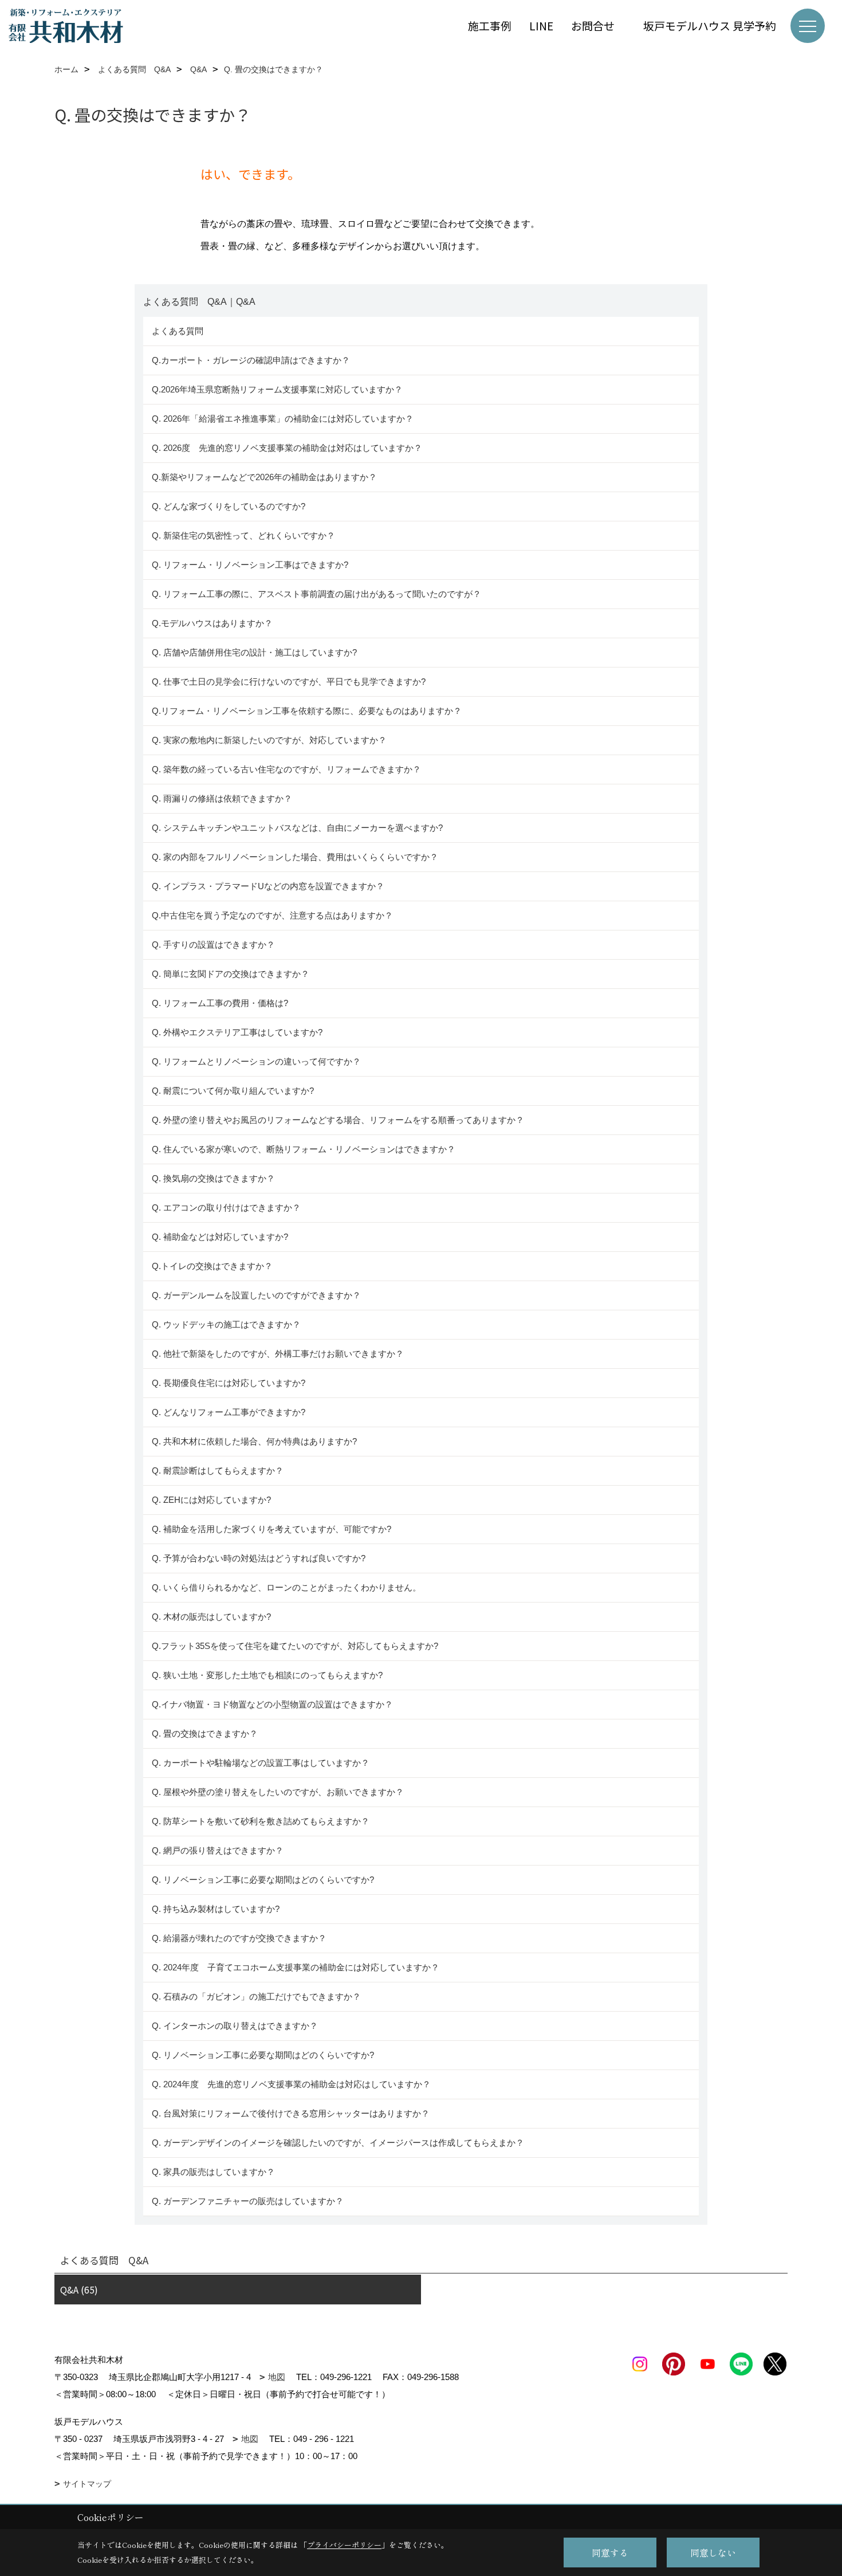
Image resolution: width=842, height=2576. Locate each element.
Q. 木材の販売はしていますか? (211, 1617)
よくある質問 (178, 331)
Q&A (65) (79, 2290)
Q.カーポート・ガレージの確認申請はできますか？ (251, 360)
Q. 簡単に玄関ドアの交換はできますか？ (231, 974)
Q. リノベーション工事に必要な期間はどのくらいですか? (264, 1880)
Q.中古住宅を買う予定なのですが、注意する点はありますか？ (272, 915)
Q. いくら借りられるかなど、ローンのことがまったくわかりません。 (286, 1587)
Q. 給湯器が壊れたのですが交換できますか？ (239, 1938)
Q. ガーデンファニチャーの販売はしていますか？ (248, 2201)
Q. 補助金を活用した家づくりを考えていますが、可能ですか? (272, 1529)
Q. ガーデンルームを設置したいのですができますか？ (256, 1295)
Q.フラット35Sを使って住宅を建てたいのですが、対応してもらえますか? (295, 1646)
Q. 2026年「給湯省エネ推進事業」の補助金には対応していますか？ (283, 419)
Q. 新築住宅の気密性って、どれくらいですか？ (243, 535)
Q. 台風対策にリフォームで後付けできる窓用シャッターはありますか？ (291, 2113)
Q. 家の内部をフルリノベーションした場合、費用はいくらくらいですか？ (295, 857)
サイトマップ (87, 2484)
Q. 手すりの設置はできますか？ (213, 945)
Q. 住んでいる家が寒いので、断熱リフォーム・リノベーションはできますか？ (304, 1149)
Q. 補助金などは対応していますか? (220, 1237)
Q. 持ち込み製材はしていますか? (216, 1909)
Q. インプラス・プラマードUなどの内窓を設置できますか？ (268, 886)
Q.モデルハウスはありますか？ (212, 623)
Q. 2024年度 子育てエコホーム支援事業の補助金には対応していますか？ (296, 1967)
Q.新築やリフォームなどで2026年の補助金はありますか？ (264, 477)
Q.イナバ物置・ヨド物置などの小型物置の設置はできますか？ (272, 1704)
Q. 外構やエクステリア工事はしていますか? (237, 1032)
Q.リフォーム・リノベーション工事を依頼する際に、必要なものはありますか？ (307, 711)
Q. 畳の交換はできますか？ (205, 1733)
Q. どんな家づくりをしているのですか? (229, 506)
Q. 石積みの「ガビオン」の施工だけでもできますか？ (256, 1996)
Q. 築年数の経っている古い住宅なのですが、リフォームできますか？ (289, 769)
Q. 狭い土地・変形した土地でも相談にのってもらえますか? (267, 1675)
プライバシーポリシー (344, 2545)
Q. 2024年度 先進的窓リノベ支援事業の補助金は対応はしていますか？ (291, 2084)
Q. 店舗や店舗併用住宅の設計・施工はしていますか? (254, 652)
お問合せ (598, 25)
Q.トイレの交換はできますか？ (212, 1266)
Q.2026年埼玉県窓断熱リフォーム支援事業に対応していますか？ (277, 389)
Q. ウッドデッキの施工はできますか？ (226, 1324)
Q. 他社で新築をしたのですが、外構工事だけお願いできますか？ (278, 1354)
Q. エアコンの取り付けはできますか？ (226, 1207)
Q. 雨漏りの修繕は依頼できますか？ (222, 798)
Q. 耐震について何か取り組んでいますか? (233, 1091)
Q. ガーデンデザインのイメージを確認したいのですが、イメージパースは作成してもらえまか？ (338, 2143)
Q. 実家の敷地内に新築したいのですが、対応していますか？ (269, 740)
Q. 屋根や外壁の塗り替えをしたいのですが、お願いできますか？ (278, 1792)
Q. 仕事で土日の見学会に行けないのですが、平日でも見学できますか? (289, 682)
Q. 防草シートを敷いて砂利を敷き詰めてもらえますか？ (261, 1821)
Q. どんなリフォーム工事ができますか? (229, 1412)
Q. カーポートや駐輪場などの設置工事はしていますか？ (261, 1763)
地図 (277, 2377)
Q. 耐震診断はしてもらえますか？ (218, 1470)
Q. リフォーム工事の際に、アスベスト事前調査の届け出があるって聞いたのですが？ (316, 594)
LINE (541, 25)
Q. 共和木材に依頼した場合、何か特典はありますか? (254, 1441)
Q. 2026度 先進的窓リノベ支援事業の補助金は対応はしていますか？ (287, 448)
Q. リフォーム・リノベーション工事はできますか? (250, 565)
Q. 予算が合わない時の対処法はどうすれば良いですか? (259, 1558)
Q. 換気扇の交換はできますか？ (213, 1178)
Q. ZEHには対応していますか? (211, 1500)
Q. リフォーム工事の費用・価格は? (220, 1003)
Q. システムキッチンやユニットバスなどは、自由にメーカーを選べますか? (297, 828)
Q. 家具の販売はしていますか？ (213, 2172)
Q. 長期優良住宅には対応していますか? (229, 1383)
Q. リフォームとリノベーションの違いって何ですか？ (256, 1061)
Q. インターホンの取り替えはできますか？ (235, 2026)
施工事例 (490, 25)
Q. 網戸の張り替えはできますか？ (218, 1850)
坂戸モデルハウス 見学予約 (710, 25)
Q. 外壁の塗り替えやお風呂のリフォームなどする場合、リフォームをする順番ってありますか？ (339, 1120)
